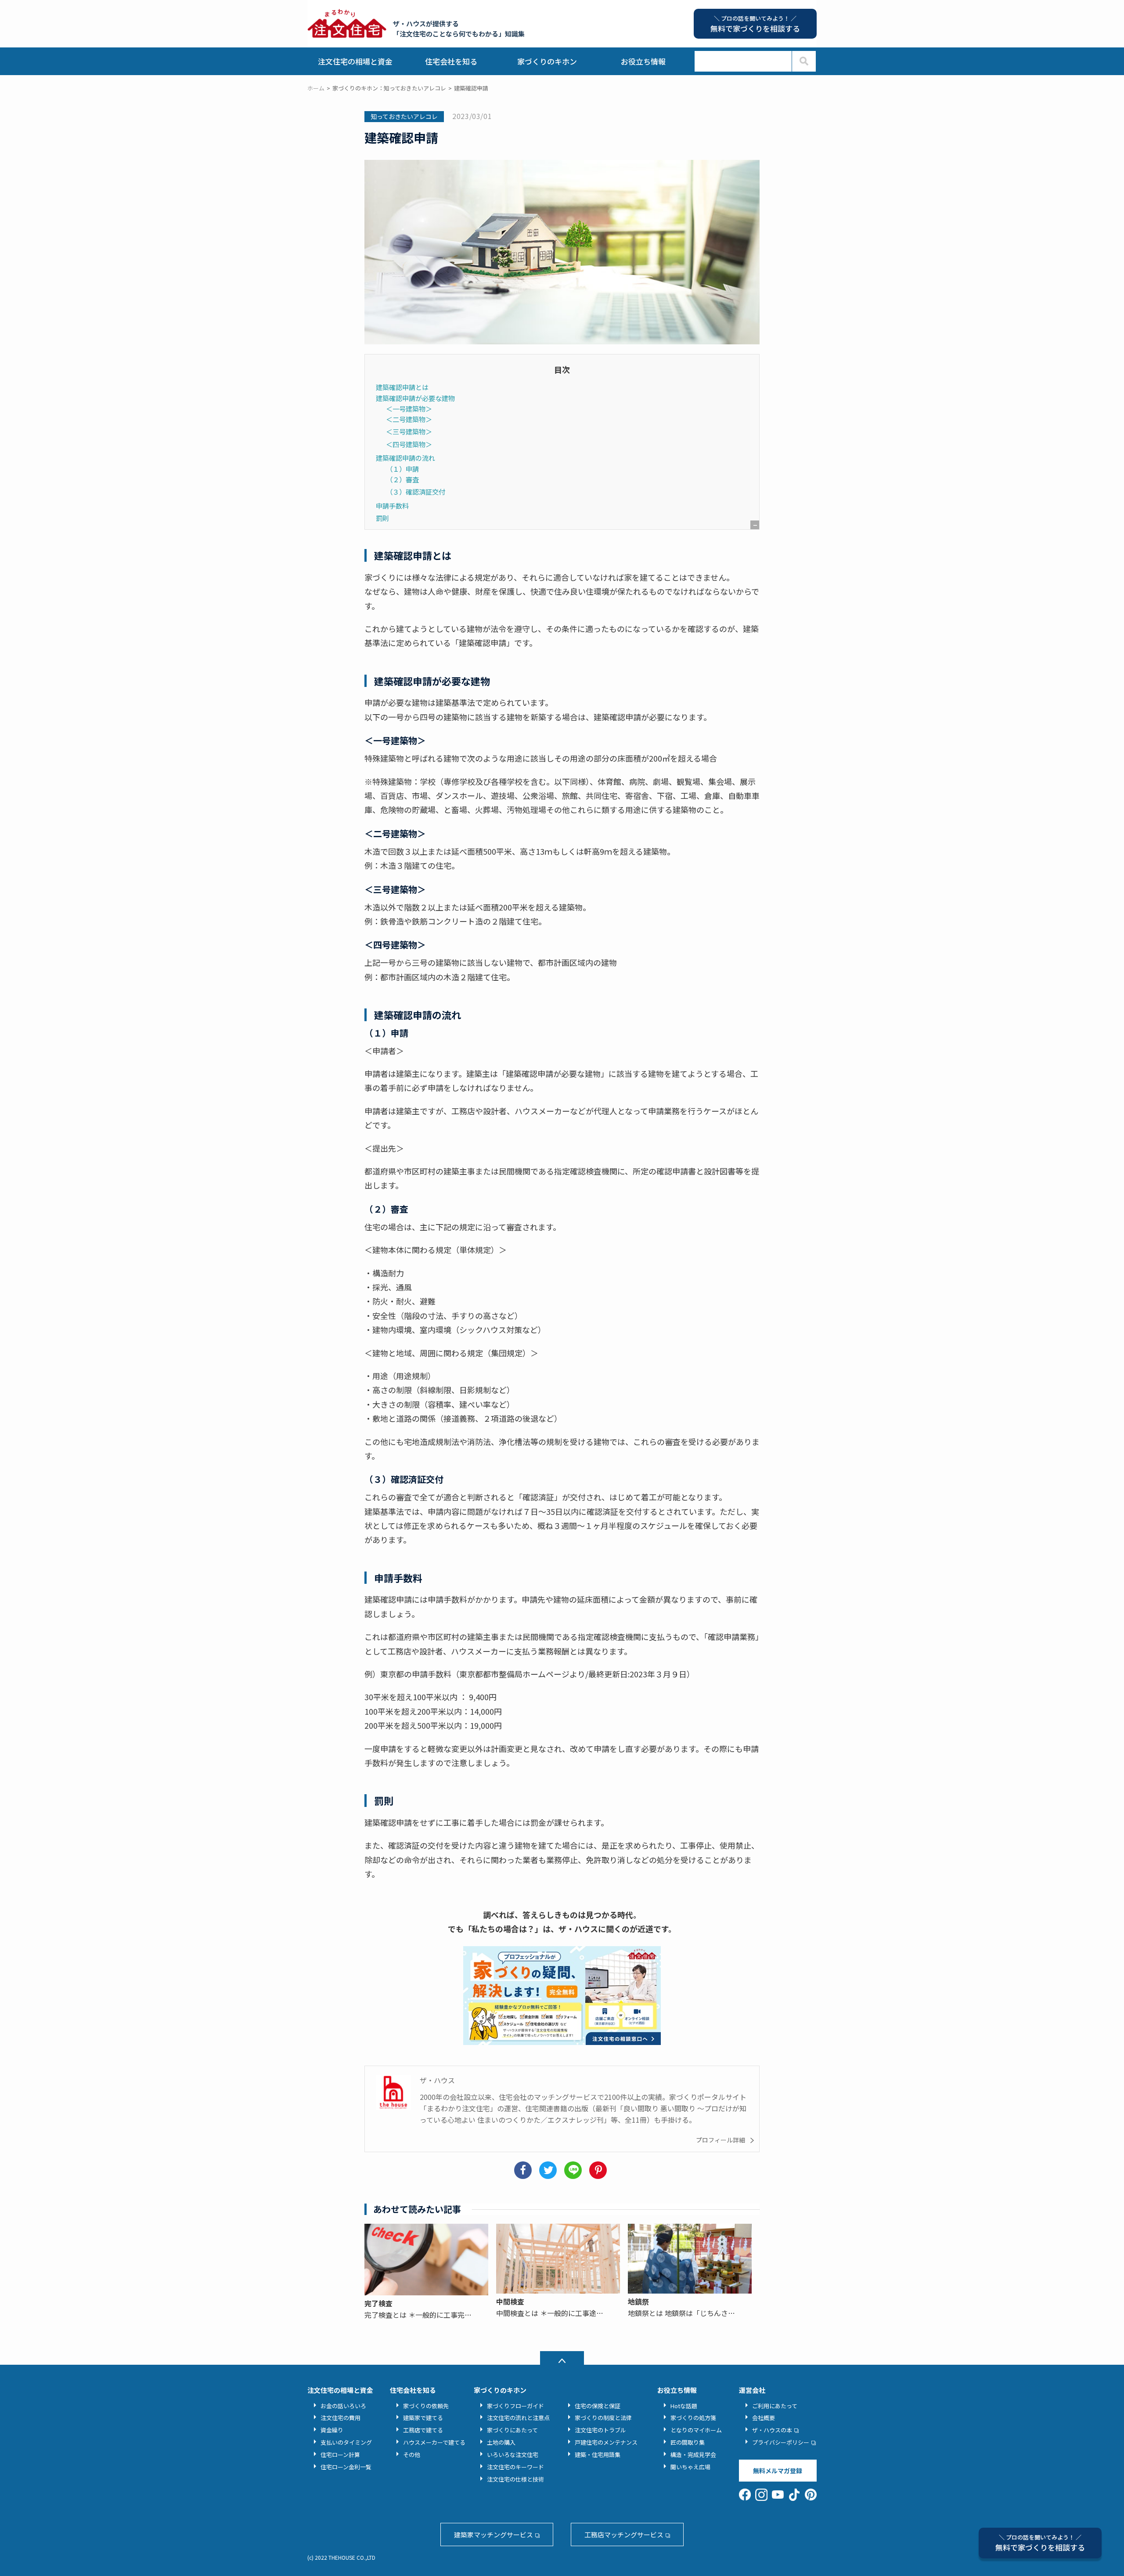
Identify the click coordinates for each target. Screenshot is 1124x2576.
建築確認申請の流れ (405, 458)
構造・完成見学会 (693, 2455)
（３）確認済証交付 (416, 491)
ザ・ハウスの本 (772, 2430)
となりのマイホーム (696, 2430)
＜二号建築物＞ (409, 419)
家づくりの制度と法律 (603, 2418)
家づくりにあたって (512, 2430)
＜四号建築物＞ (409, 444)
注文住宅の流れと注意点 (518, 2418)
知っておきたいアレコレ (404, 116)
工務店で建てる (423, 2430)
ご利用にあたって (775, 2406)
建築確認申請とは (402, 387)
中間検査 (510, 2301)
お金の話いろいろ (343, 2406)
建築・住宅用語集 (598, 2455)
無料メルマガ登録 (778, 2471)
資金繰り (332, 2430)
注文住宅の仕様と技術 (515, 2479)
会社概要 (764, 2418)
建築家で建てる (423, 2418)
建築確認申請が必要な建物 (415, 398)
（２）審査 (402, 479)
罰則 (382, 518)
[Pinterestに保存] (600, 2170)
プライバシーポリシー (781, 2442)
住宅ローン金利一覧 (346, 2467)
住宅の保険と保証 (598, 2406)
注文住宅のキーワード (515, 2467)
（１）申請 (402, 469)
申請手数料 (392, 506)
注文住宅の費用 (340, 2418)
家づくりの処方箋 (693, 2418)
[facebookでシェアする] (524, 2170)
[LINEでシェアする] (575, 2170)
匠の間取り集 (688, 2442)
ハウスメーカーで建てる (434, 2442)
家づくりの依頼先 (426, 2406)
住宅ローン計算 (340, 2455)
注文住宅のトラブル (600, 2430)
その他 (412, 2455)
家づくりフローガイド (515, 2406)
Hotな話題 (684, 2406)
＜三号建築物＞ (409, 431)
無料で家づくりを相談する (1040, 2543)
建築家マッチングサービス (494, 2534)
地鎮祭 (638, 2301)
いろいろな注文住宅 (513, 2455)
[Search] (804, 61)
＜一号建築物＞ (409, 408)
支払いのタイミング (346, 2442)
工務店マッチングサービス (624, 2534)
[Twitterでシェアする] (549, 2170)
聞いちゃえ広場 (690, 2467)
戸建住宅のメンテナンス (606, 2442)
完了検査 (378, 2303)
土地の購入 (501, 2442)
